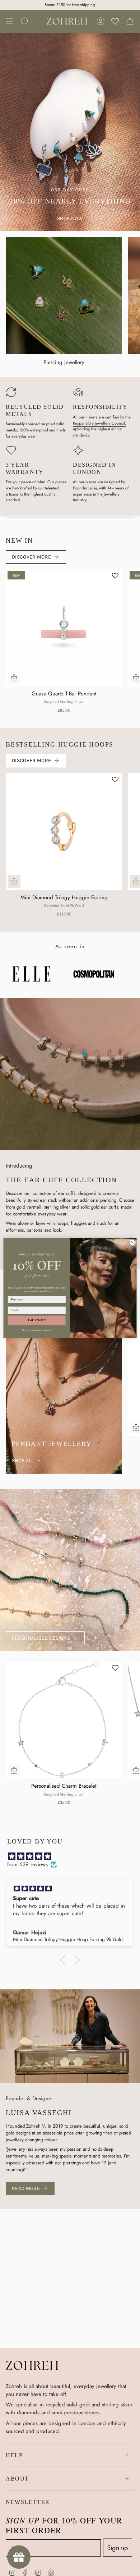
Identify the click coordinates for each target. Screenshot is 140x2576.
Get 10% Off (37, 1320)
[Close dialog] (132, 1242)
